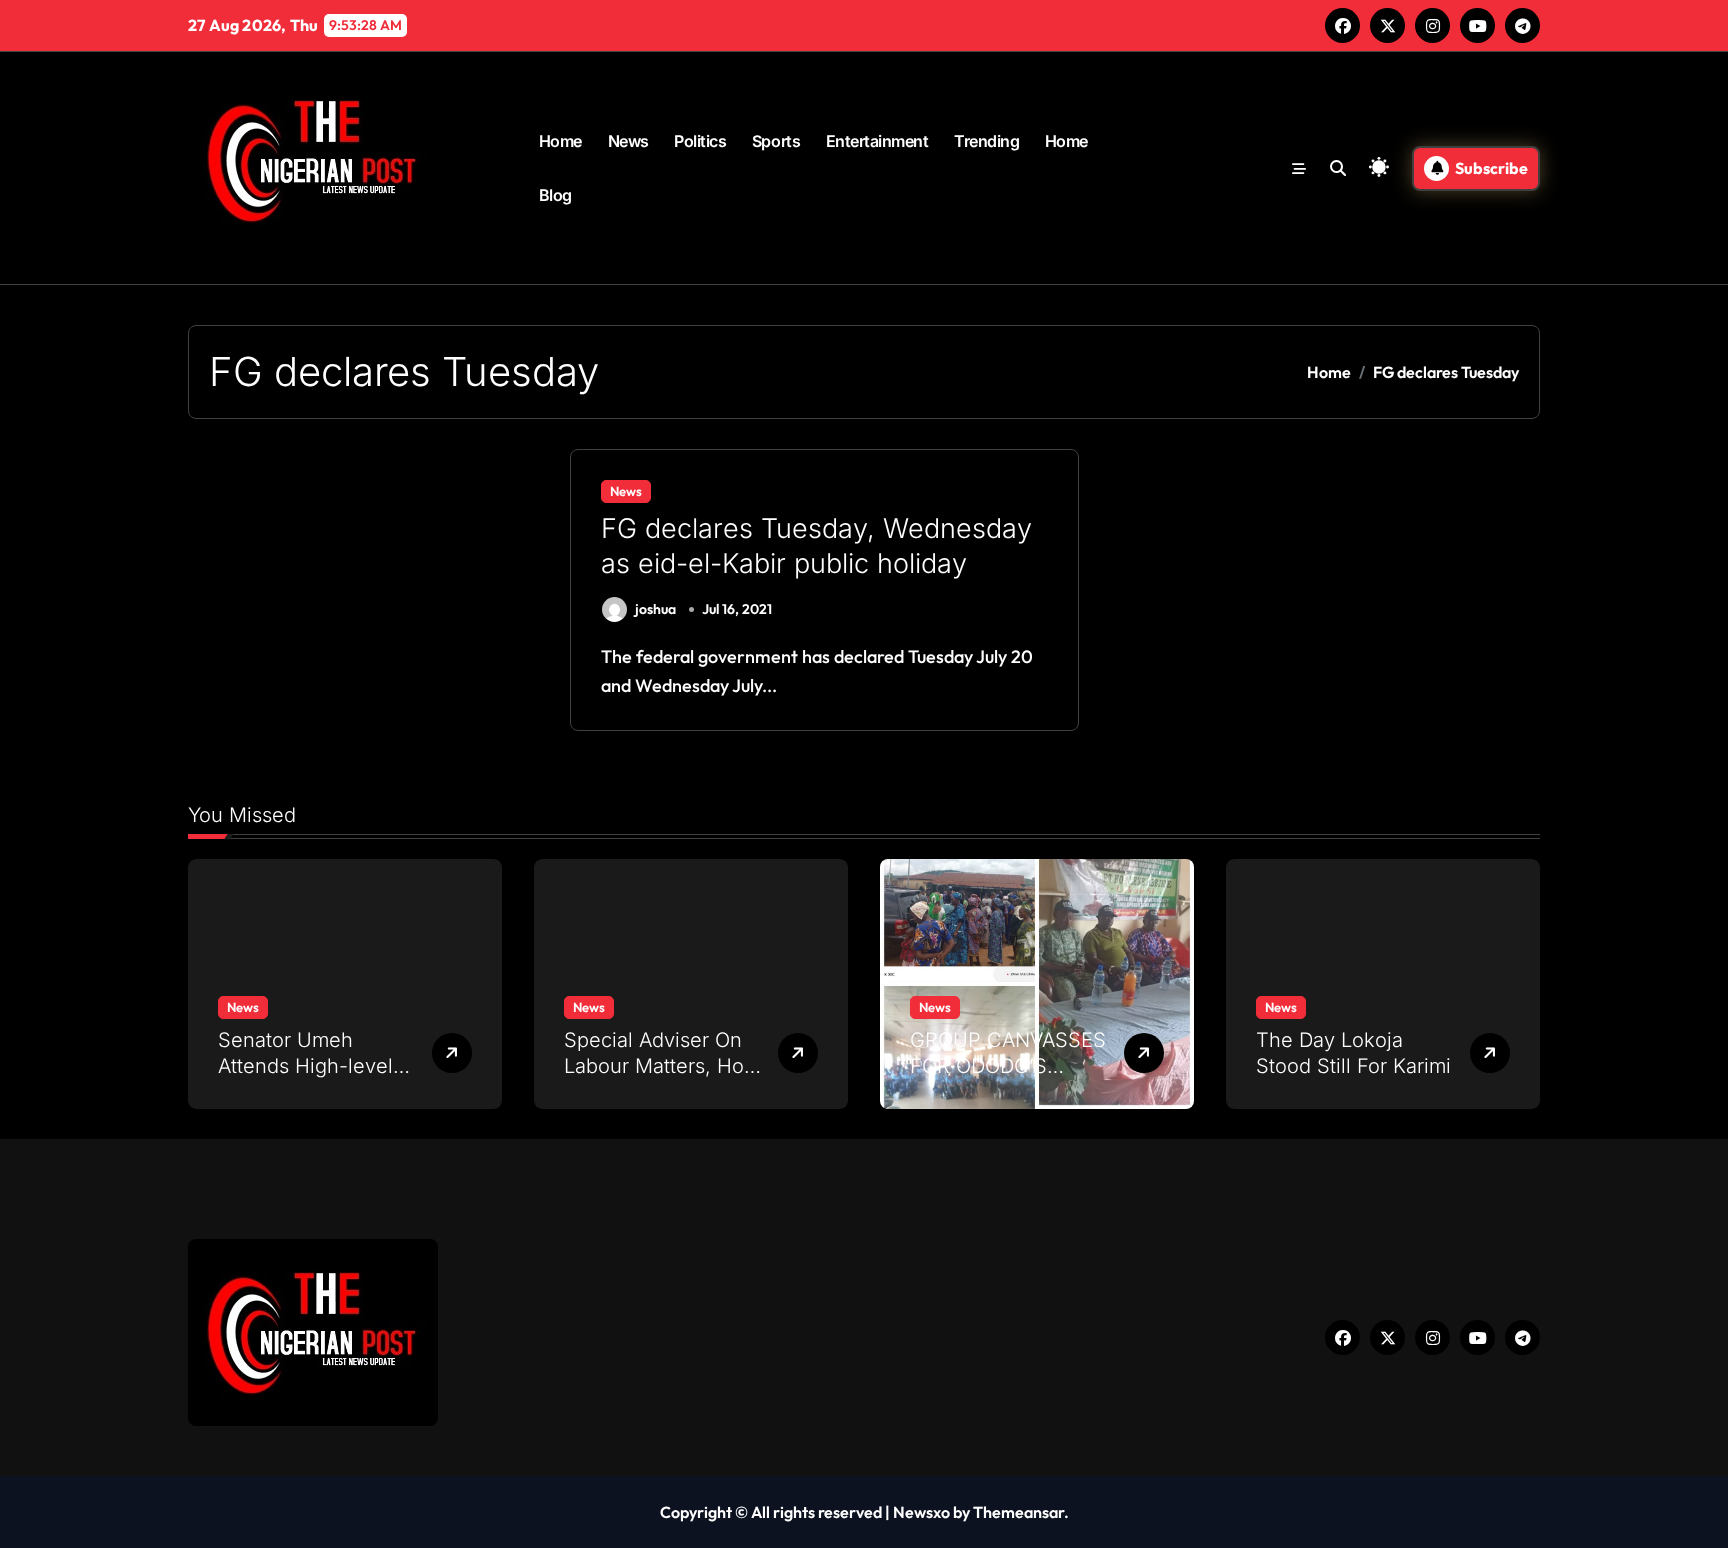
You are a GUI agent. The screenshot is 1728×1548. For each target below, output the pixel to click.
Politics (700, 141)
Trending (986, 141)
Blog (555, 195)
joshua (655, 609)
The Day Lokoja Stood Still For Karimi (1353, 1053)
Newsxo (921, 1512)
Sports (776, 141)
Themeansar (1018, 1512)
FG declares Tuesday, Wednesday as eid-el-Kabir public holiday (816, 546)
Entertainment (877, 141)
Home (560, 141)
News (628, 141)
